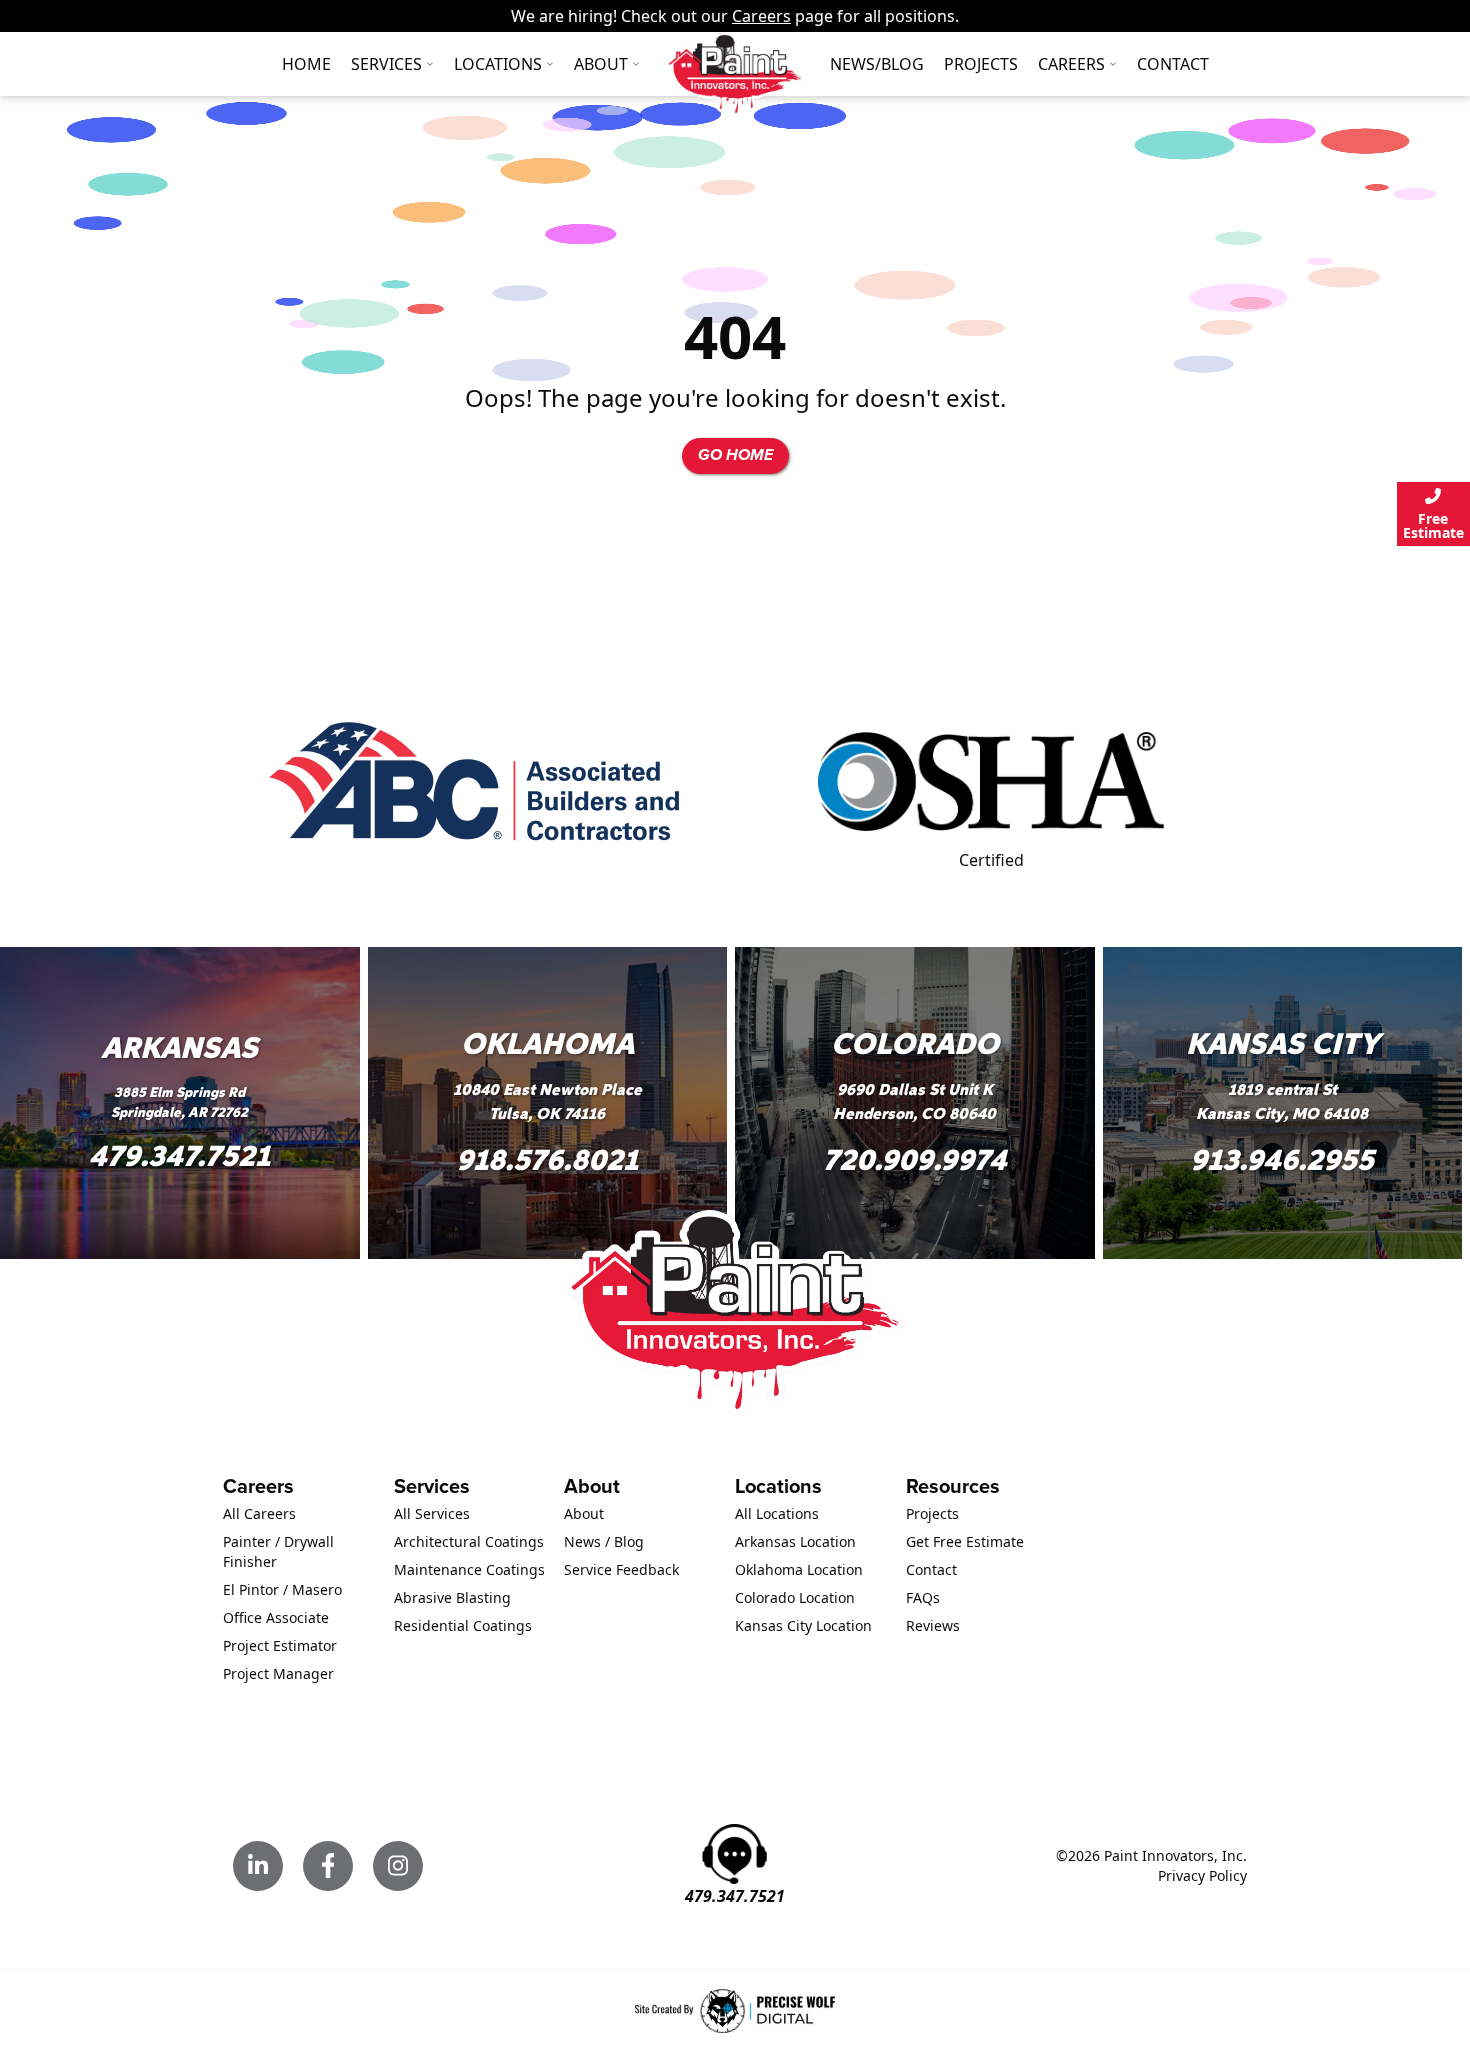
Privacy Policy (1202, 1875)
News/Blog (877, 64)
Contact (1173, 64)
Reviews (933, 1625)
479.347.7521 (179, 1156)
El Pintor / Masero (282, 1589)
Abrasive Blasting (452, 1597)
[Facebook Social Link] (328, 1866)
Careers (761, 16)
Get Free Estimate (965, 1541)
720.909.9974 (915, 1160)
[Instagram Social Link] (398, 1866)
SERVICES (386, 64)
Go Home (735, 456)
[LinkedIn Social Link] (258, 1866)
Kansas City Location (803, 1625)
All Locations (777, 1513)
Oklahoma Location (799, 1569)
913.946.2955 (1282, 1160)
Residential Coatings (463, 1625)
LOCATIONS (498, 64)
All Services (432, 1513)
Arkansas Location (795, 1541)
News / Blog (604, 1541)
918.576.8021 (547, 1160)
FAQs (923, 1597)
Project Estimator (280, 1645)
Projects (981, 64)
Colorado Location (795, 1597)
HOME (306, 64)
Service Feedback (621, 1569)
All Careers (259, 1513)
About (601, 64)
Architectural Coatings (469, 1541)
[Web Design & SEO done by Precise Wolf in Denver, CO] (735, 2011)
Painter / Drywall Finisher (278, 1551)
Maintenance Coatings (469, 1569)
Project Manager (278, 1673)
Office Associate (276, 1617)
